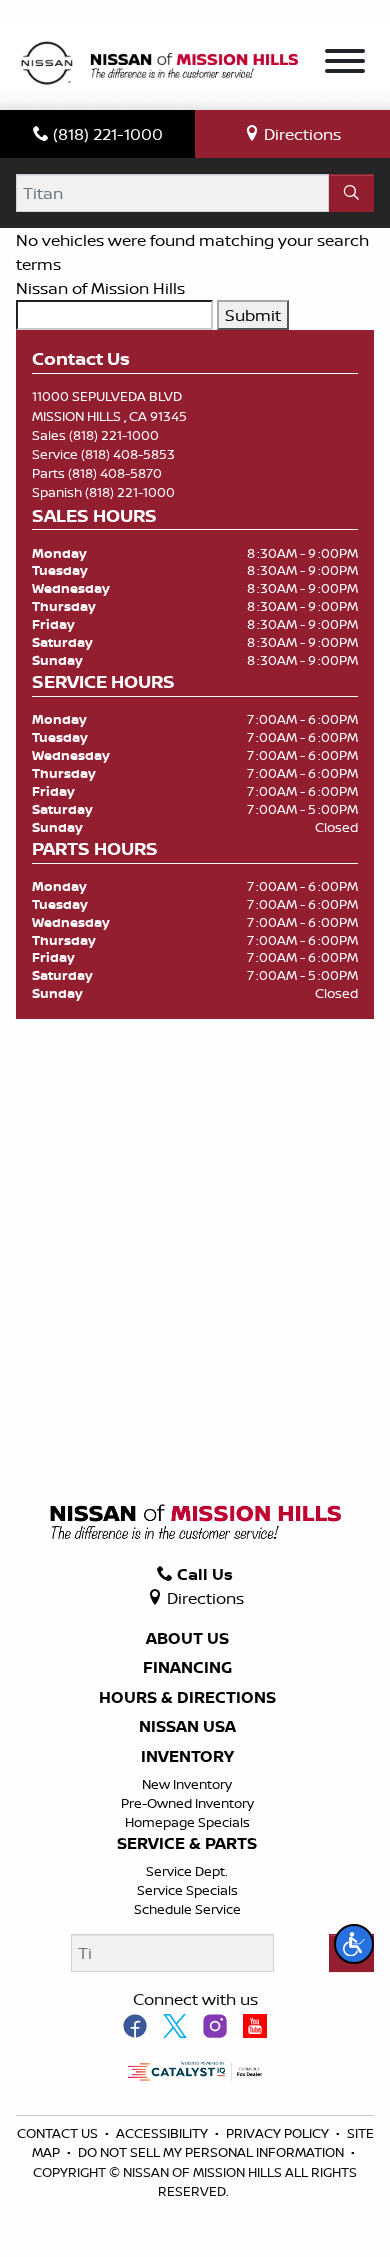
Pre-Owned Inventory (187, 1803)
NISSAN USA (187, 1727)
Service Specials (187, 1890)
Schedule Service (187, 1909)
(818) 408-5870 (115, 473)
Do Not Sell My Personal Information (212, 2152)
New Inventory (187, 1784)
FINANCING (187, 1668)
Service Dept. (187, 1871)
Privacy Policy (279, 2133)
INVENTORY (187, 1757)
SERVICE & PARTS (187, 1844)
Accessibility (163, 2133)
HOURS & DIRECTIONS (187, 1698)
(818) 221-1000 (114, 435)
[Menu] (345, 64)
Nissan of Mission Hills (100, 288)
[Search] (351, 193)
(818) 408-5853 (128, 454)
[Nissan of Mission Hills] (159, 65)
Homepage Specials (187, 1822)
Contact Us (59, 2133)
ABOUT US (187, 1639)
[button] (354, 1944)
